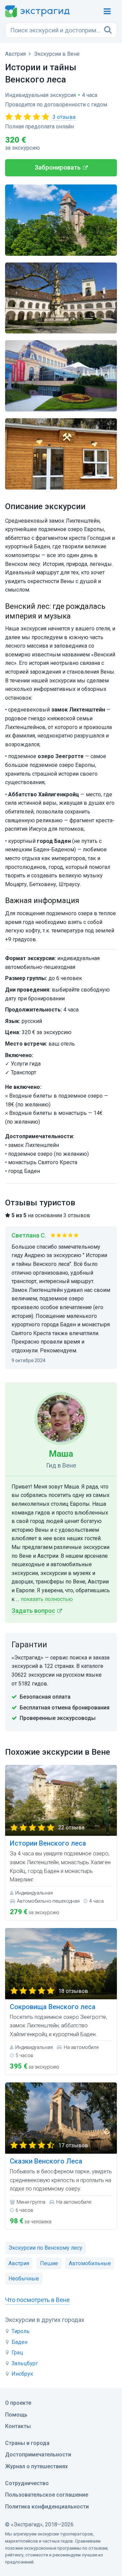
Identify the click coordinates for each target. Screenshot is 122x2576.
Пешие (49, 2263)
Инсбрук (22, 2374)
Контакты (18, 2426)
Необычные (24, 2279)
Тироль (21, 2331)
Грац (17, 2353)
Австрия (19, 2263)
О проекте (18, 2403)
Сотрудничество (27, 2483)
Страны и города (27, 2443)
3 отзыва (64, 117)
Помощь (16, 2415)
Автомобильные (90, 2263)
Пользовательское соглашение (47, 2495)
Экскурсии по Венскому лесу (45, 2248)
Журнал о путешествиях (36, 2466)
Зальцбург (25, 2363)
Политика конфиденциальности (47, 2507)
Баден (19, 2342)
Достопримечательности (38, 2455)
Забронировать (58, 168)
